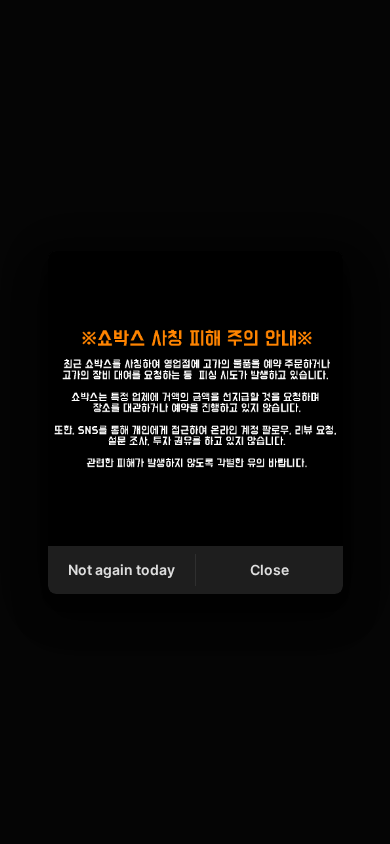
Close (269, 569)
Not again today (121, 569)
